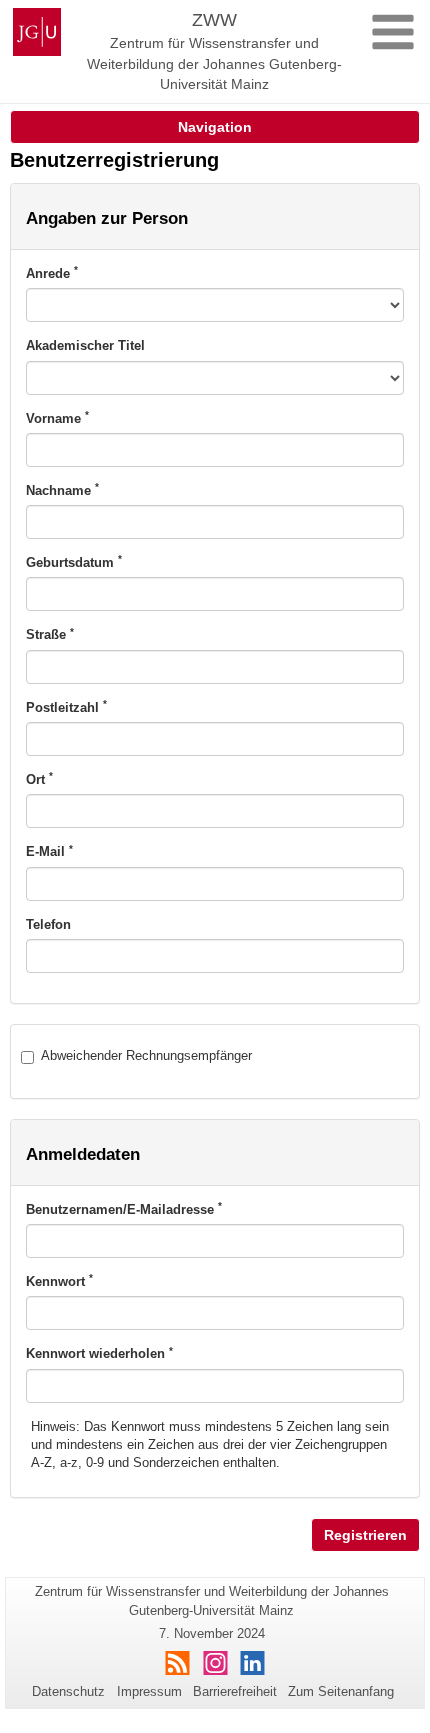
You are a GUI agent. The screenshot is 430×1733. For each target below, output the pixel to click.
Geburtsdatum (74, 562)
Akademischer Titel (85, 345)
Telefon (48, 924)
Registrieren (365, 1535)
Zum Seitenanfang (341, 1691)
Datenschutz (68, 1691)
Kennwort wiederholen (99, 1353)
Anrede (52, 273)
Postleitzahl (66, 707)
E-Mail (49, 851)
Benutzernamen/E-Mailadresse (124, 1209)
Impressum (149, 1691)
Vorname (57, 418)
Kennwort (59, 1281)
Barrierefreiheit (235, 1691)
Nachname (62, 490)
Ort (39, 779)
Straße (50, 634)
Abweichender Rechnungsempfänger (146, 1055)
